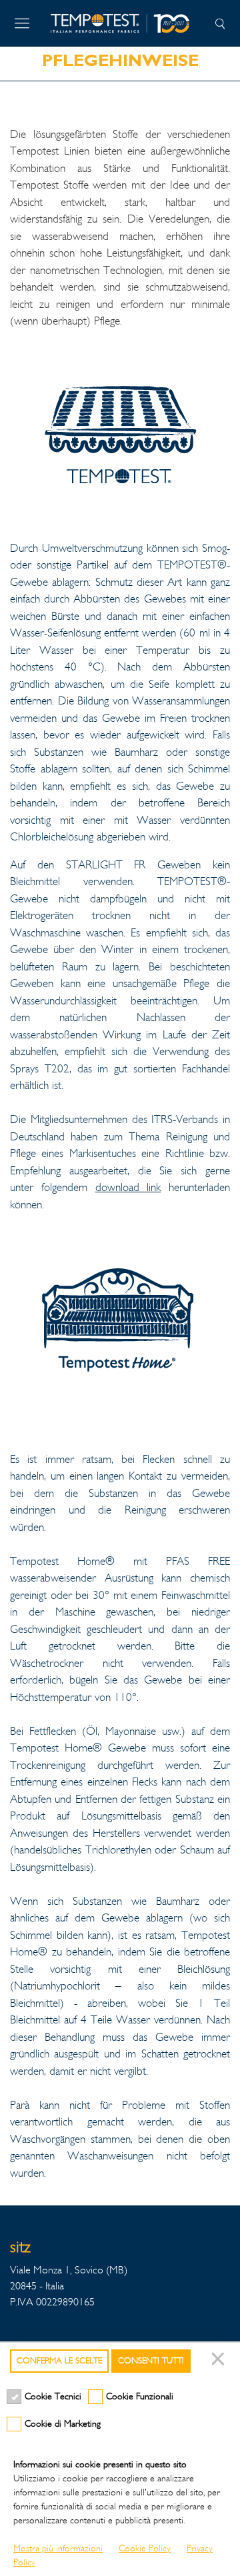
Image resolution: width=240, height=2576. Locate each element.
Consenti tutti (151, 2361)
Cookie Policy (145, 2548)
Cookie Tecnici (53, 2396)
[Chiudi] (220, 2361)
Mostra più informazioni (58, 2548)
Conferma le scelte (59, 2361)
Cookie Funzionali (140, 2396)
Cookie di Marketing (63, 2424)
